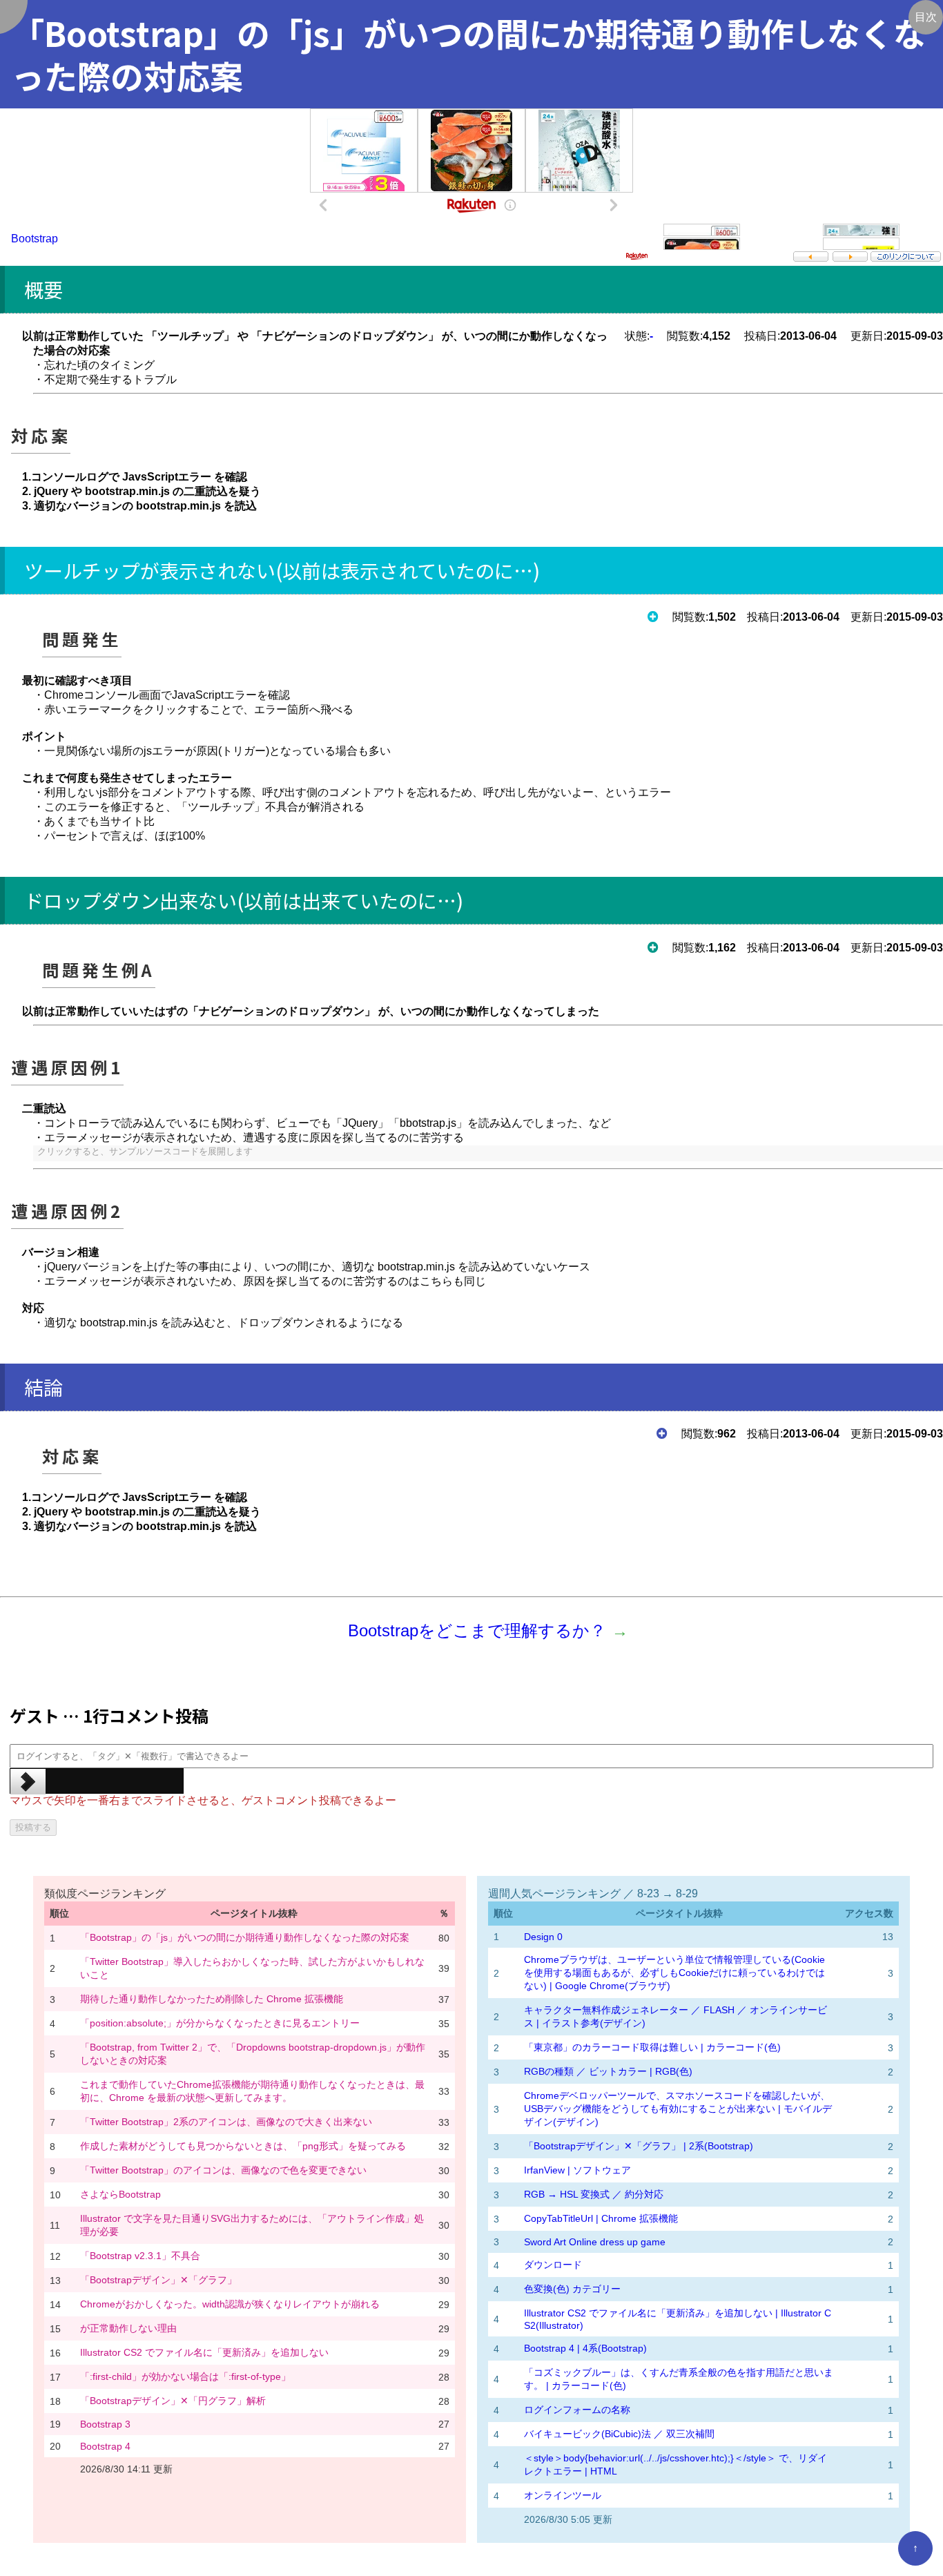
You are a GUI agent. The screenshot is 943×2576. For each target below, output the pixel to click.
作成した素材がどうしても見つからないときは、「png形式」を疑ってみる (243, 2146)
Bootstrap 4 (105, 2446)
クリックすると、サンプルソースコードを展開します (145, 1151)
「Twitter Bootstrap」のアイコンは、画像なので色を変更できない (223, 2170)
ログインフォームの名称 (577, 2410)
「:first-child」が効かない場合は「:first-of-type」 (185, 2376)
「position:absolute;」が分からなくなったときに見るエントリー (220, 2023)
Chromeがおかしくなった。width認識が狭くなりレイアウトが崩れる (230, 2304)
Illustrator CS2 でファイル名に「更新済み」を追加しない (204, 2352)
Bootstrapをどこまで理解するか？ (477, 1630)
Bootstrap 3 (105, 2424)
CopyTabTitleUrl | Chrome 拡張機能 (601, 2218)
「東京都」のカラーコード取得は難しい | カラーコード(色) (652, 2047)
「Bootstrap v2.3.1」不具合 (140, 2256)
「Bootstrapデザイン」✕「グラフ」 (158, 2280)
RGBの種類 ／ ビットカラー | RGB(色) (608, 2071)
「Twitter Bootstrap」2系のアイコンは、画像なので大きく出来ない (226, 2122)
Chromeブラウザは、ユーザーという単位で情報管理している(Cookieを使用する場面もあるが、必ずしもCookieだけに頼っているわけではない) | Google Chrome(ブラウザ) (674, 1973)
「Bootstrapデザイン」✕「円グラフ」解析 (173, 2401)
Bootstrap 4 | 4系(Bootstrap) (585, 2348)
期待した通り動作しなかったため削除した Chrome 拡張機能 (212, 1999)
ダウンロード (553, 2265)
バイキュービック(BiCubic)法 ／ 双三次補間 (619, 2434)
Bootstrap (35, 239)
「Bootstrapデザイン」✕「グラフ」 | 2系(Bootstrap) (639, 2146)
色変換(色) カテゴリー (572, 2289)
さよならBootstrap (120, 2194)
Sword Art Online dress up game (595, 2242)
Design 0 (543, 1937)
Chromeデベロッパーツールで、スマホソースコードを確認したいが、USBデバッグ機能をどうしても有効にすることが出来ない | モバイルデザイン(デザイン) (678, 2109)
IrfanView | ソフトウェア (577, 2170)
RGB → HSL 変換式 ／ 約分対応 (594, 2194)
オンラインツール (563, 2495)
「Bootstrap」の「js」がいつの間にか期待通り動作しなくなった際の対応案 (245, 1937)
